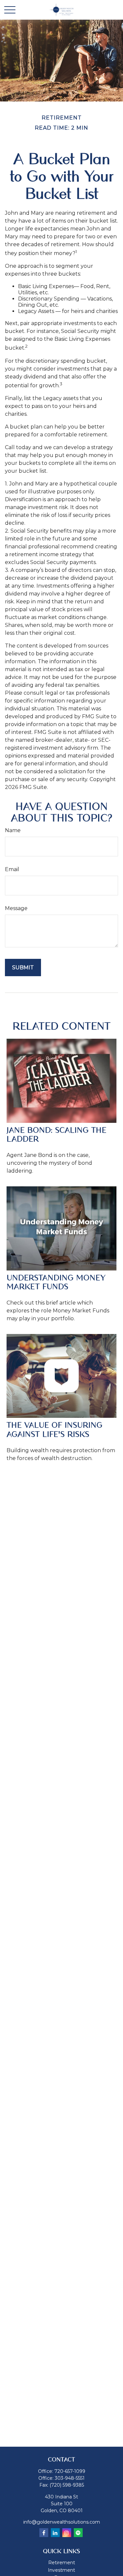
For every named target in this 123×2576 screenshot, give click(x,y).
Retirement (62, 2563)
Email (12, 869)
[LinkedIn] (55, 2533)
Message (16, 908)
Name (13, 830)
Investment (61, 2570)
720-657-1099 (70, 2471)
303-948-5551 (70, 2478)
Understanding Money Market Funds (56, 1282)
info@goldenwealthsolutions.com (62, 2522)
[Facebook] (44, 2533)
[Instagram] (67, 2533)
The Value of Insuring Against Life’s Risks (54, 1430)
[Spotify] (78, 2533)
